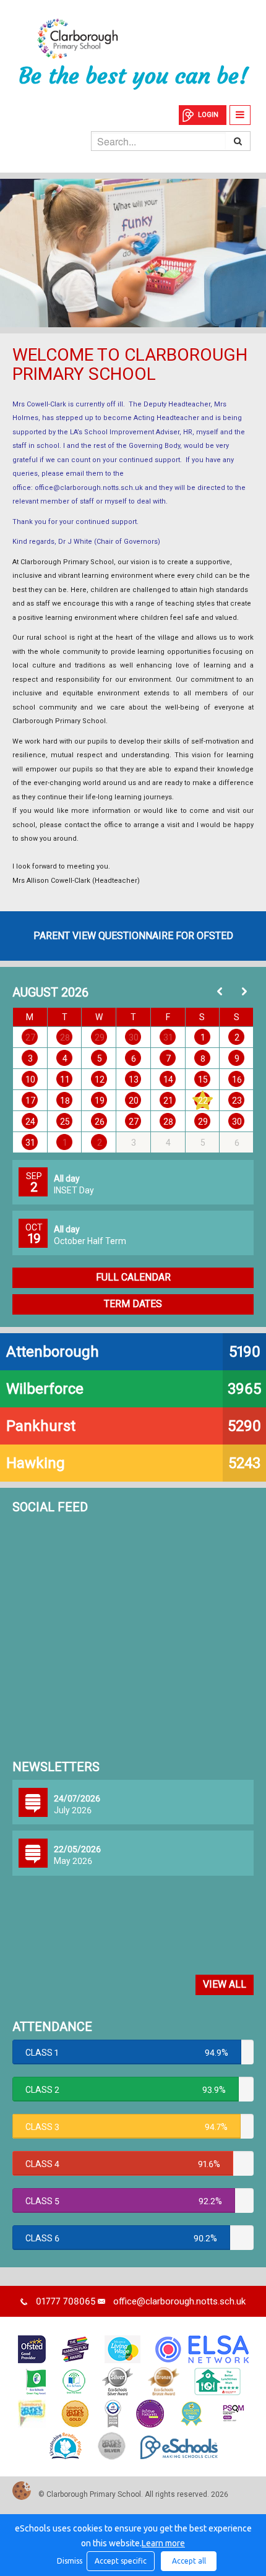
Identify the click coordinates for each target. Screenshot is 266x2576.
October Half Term (90, 1241)
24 (30, 1122)
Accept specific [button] (121, 2561)
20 (134, 1101)
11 (65, 1080)
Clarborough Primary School (133, 39)
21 (168, 1101)
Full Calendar (133, 1277)
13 (134, 1080)
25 (65, 1122)
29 (100, 1037)
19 (100, 1101)
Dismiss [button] (69, 2561)
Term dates (133, 1304)
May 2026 (73, 1861)
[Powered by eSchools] (179, 2447)
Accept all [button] (189, 2561)
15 (203, 1080)
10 (30, 1080)
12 (100, 1080)
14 (168, 1080)
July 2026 (73, 1810)
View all (225, 1984)
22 (203, 1101)
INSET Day (74, 1190)
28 (65, 1037)
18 (65, 1101)
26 (100, 1122)
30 (134, 1037)
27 (30, 1037)
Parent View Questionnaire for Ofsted (133, 936)
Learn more (163, 2543)
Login (208, 115)
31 (168, 1037)
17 (30, 1101)
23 (237, 1101)
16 (237, 1080)
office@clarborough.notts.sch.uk (89, 488)
